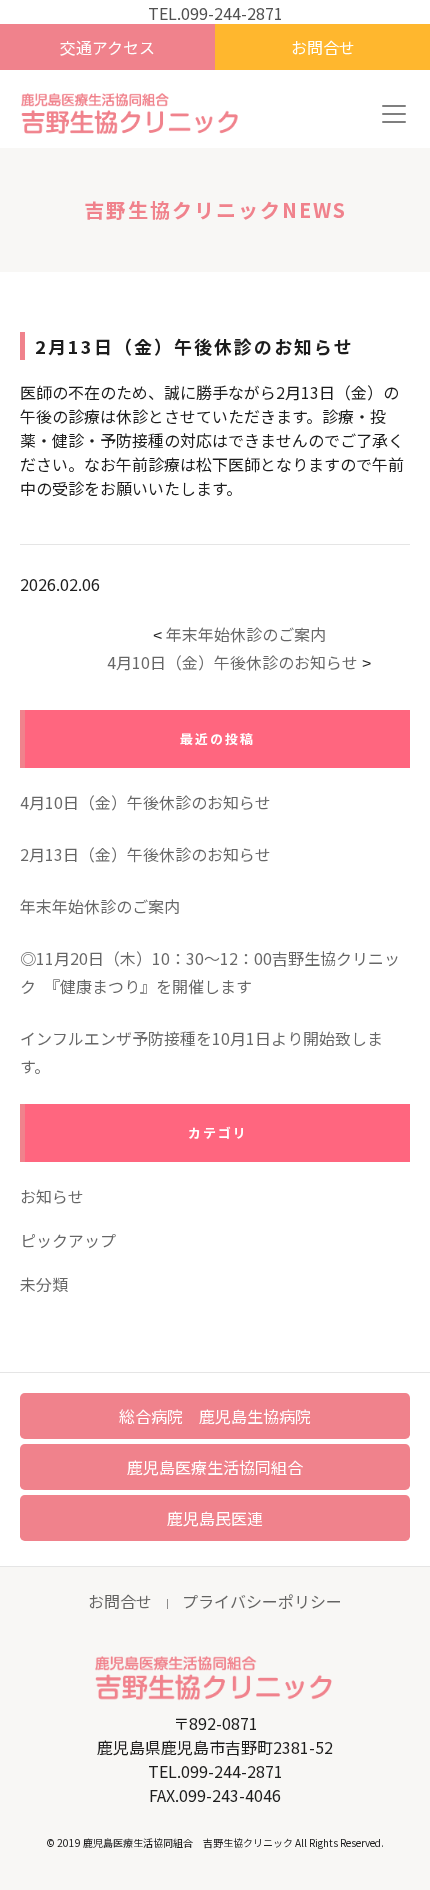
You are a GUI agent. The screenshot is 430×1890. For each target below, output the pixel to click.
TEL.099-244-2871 (215, 13)
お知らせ (52, 1196)
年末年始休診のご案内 (246, 634)
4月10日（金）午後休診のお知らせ (232, 662)
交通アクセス (107, 47)
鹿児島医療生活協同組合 (215, 1467)
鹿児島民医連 (215, 1518)
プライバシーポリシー (262, 1601)
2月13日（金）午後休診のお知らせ (145, 854)
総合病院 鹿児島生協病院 (215, 1416)
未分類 (44, 1284)
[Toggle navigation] (394, 114)
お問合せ (323, 47)
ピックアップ (68, 1240)
